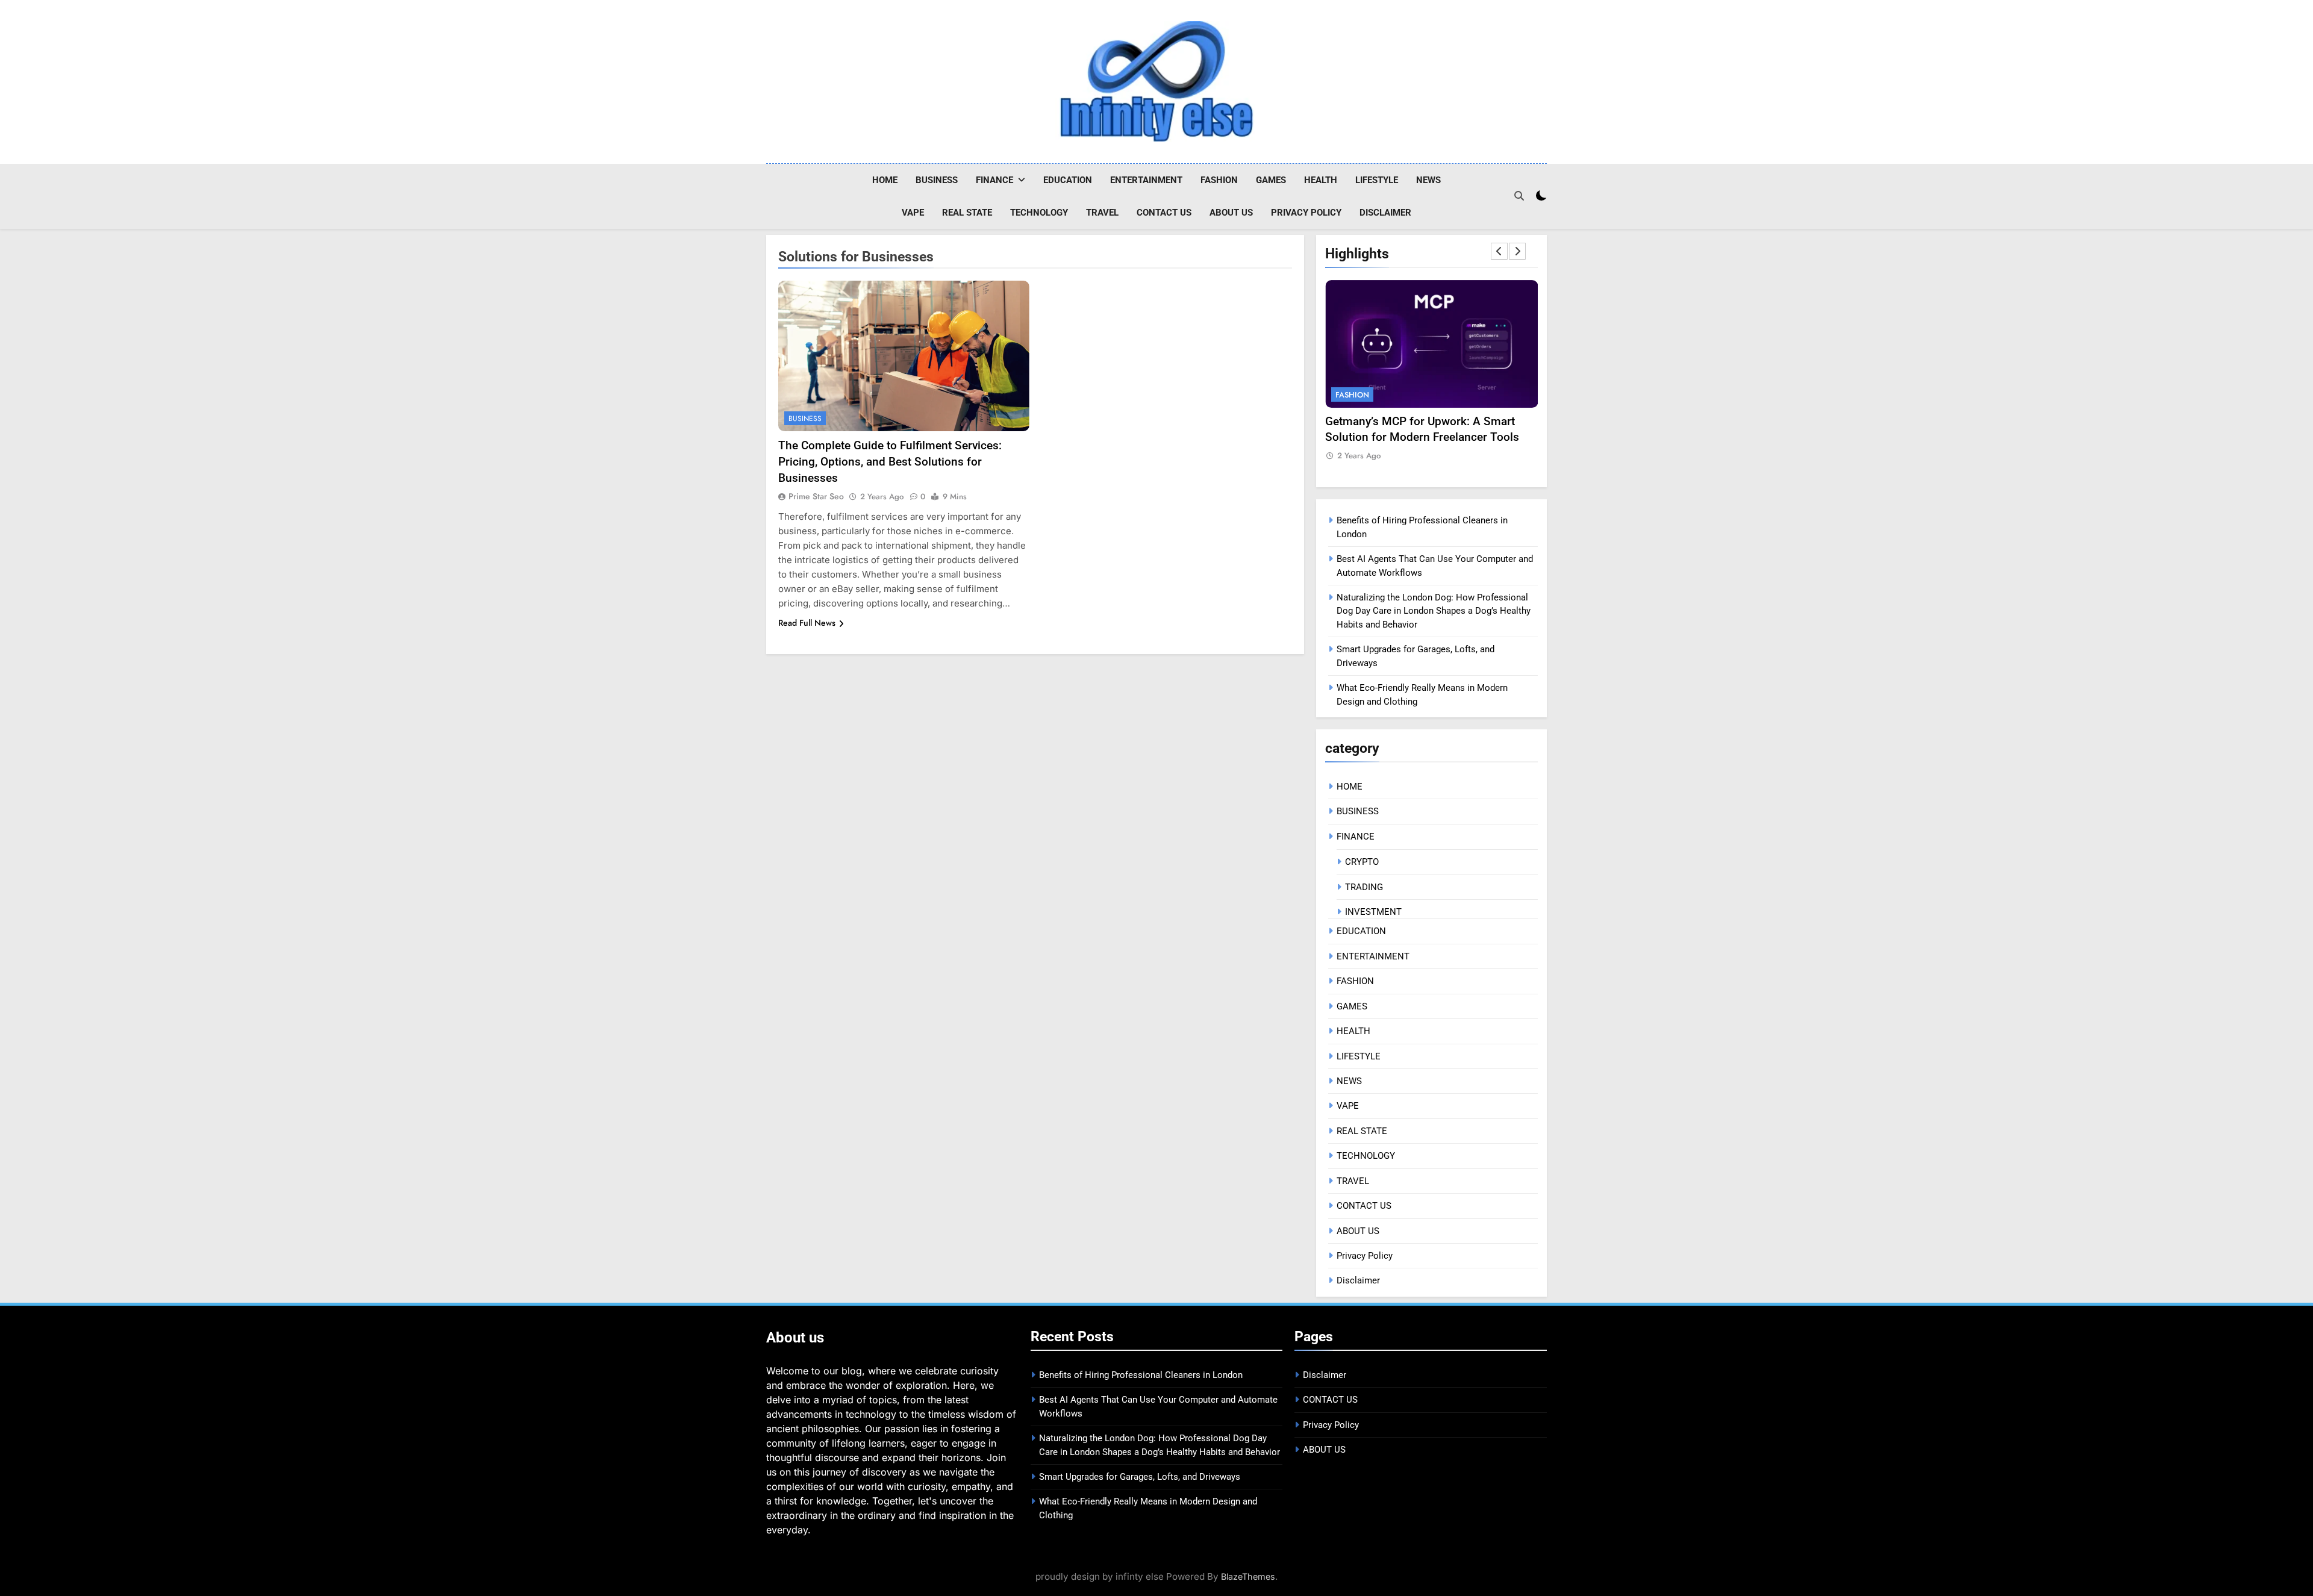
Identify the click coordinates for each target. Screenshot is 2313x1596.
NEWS (1428, 180)
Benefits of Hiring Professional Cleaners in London (1141, 1375)
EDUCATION (1068, 180)
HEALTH (1321, 180)
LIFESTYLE (1377, 180)
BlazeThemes (1248, 1576)
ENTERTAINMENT (1146, 180)
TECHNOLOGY (1039, 213)
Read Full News (807, 623)
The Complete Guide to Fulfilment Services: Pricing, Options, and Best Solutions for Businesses (890, 462)
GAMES (1271, 180)
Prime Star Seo (816, 496)
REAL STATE (967, 213)
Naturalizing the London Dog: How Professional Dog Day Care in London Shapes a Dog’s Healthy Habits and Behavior (1434, 611)
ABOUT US (1231, 213)
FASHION (1219, 180)
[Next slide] (1517, 251)
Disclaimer (1385, 213)
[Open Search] (1519, 196)
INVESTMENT (1373, 912)
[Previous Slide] (1499, 251)
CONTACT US (1164, 213)
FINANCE (994, 180)
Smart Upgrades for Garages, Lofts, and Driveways (1140, 1477)
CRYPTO (1362, 862)
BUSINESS (937, 180)
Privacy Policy (1306, 213)
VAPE (913, 213)
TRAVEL (1102, 213)
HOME (885, 180)
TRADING (1364, 887)
